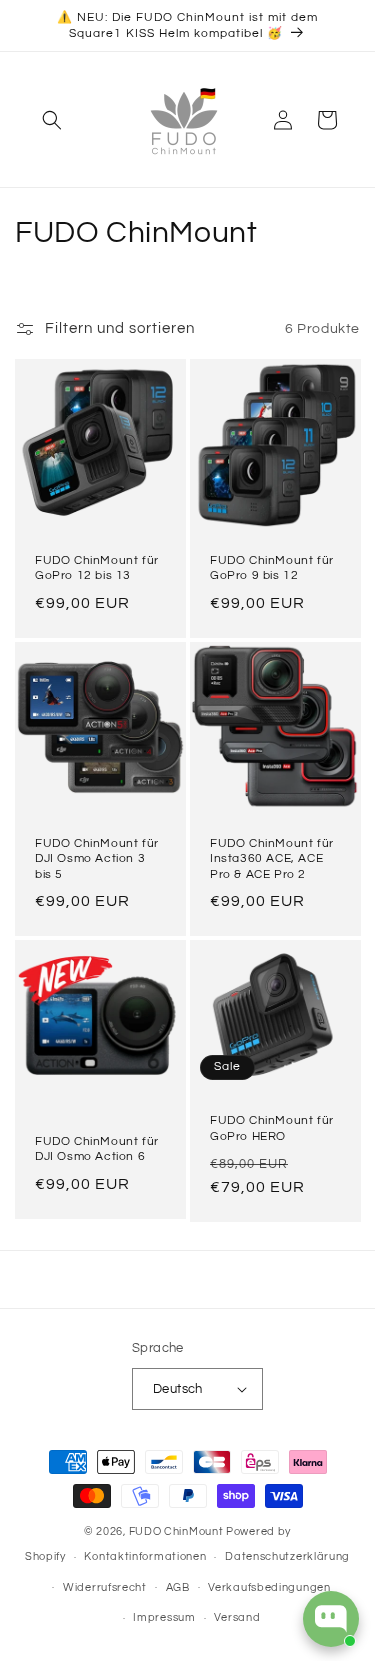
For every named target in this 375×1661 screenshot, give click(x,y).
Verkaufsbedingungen (269, 1587)
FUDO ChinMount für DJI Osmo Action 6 (97, 1149)
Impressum (164, 1617)
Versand (237, 1617)
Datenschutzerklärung (287, 1556)
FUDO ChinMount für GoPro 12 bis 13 (97, 568)
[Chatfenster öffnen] (331, 1619)
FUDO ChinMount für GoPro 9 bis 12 (272, 568)
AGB (178, 1587)
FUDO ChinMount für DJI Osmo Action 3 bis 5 (97, 858)
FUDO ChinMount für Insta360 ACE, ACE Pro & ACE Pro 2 (272, 858)
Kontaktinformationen (145, 1556)
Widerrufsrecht (105, 1587)
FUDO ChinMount (176, 1531)
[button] (52, 120)
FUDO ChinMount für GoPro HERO (272, 1128)
